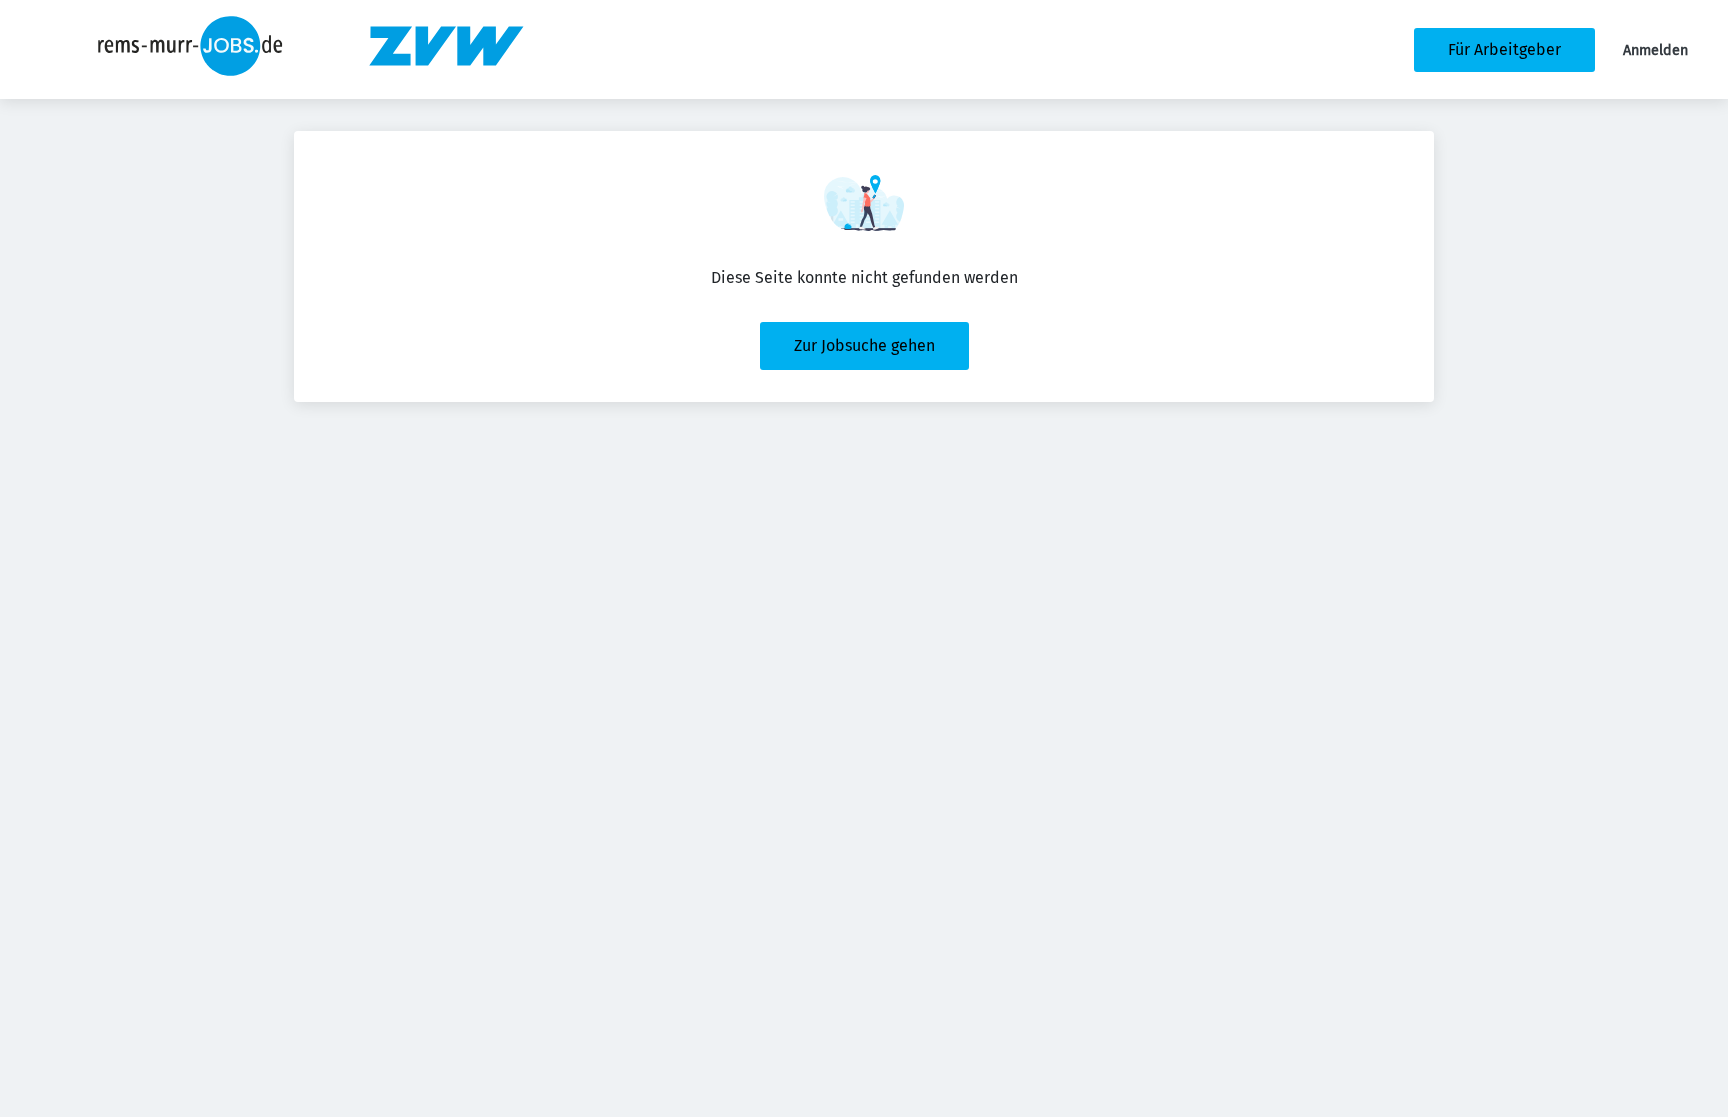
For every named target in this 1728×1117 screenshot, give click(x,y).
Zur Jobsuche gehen (864, 345)
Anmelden (1655, 50)
